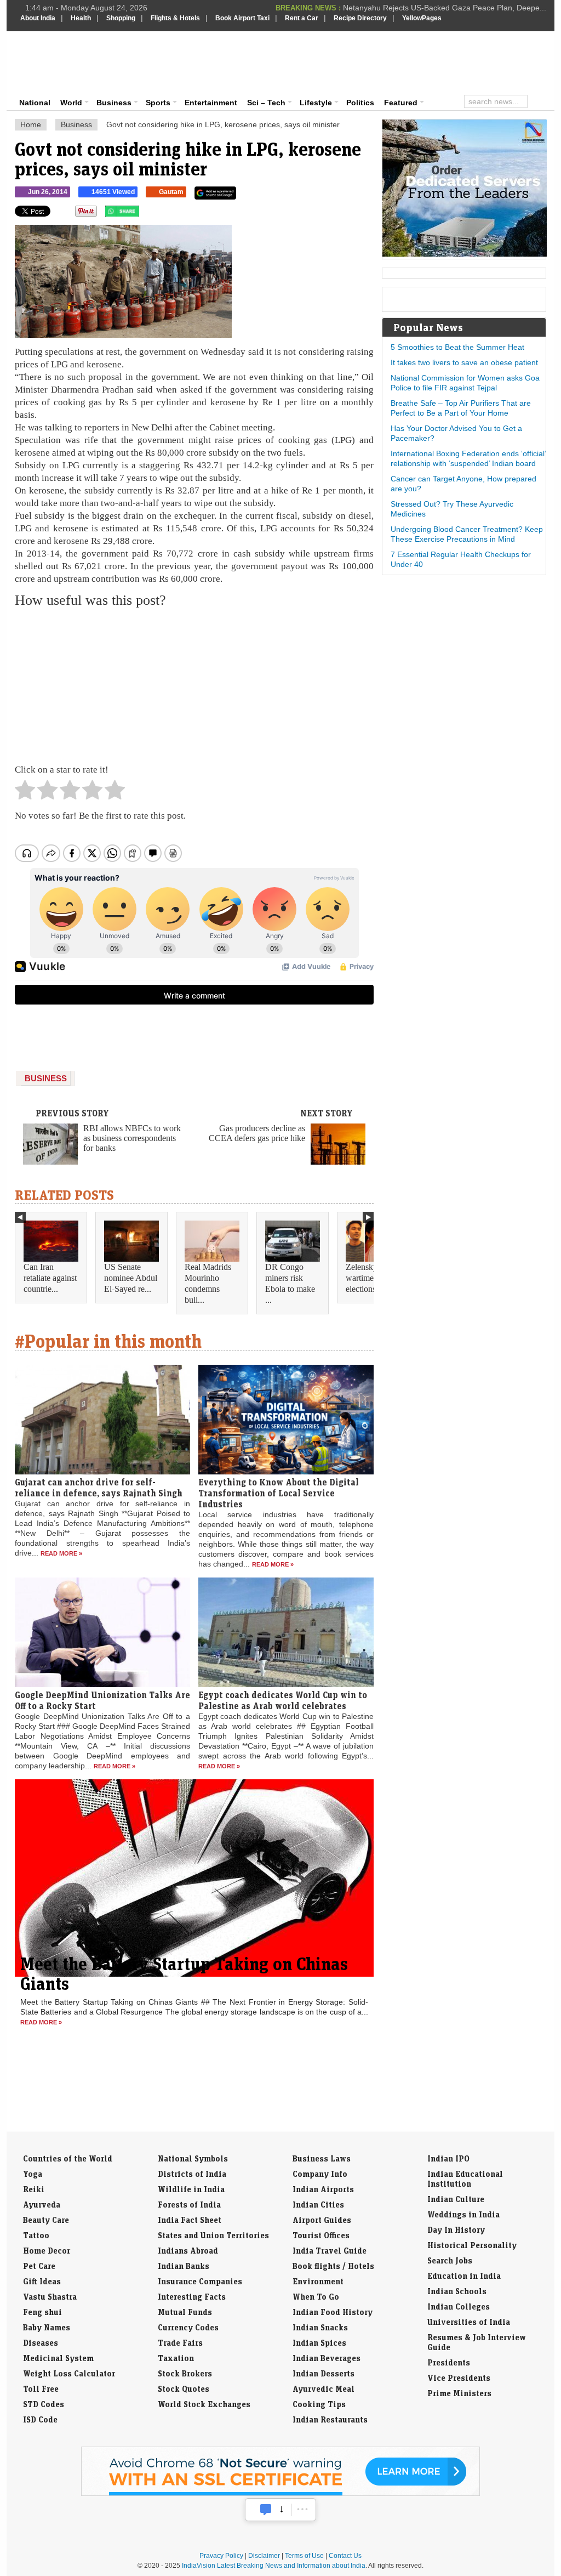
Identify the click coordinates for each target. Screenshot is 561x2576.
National (35, 103)
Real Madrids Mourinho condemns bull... (208, 1283)
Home (31, 124)
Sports (158, 103)
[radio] (25, 793)
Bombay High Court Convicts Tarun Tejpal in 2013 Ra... (451, 8)
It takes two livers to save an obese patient (464, 362)
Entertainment (211, 103)
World (71, 103)
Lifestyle (316, 103)
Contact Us (345, 2556)
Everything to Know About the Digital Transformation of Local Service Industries (279, 1493)
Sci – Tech (266, 103)
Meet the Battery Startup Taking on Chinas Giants (184, 1973)
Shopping (121, 18)
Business (114, 103)
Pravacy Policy (221, 2556)
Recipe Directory (360, 18)
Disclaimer (264, 2556)
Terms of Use (304, 2556)
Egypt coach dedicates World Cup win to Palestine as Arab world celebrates (283, 1700)
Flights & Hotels (175, 18)
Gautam (171, 192)
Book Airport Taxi (242, 18)
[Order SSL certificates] (280, 2494)
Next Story (327, 1113)
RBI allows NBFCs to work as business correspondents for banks (132, 1138)
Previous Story (72, 1113)
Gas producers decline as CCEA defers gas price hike (257, 1133)
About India (38, 18)
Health (81, 18)
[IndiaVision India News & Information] (74, 63)
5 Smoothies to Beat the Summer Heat (457, 347)
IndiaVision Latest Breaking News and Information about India (274, 2566)
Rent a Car (302, 18)
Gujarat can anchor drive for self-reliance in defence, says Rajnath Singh (99, 1488)
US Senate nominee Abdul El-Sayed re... (131, 1278)
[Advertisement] (355, 61)
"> (143, 214)
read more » (61, 1553)
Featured (401, 103)
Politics (360, 103)
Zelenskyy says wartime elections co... (372, 1278)
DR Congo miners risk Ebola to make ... (290, 1283)
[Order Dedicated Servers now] (465, 254)
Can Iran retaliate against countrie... (50, 1278)
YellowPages (422, 18)
